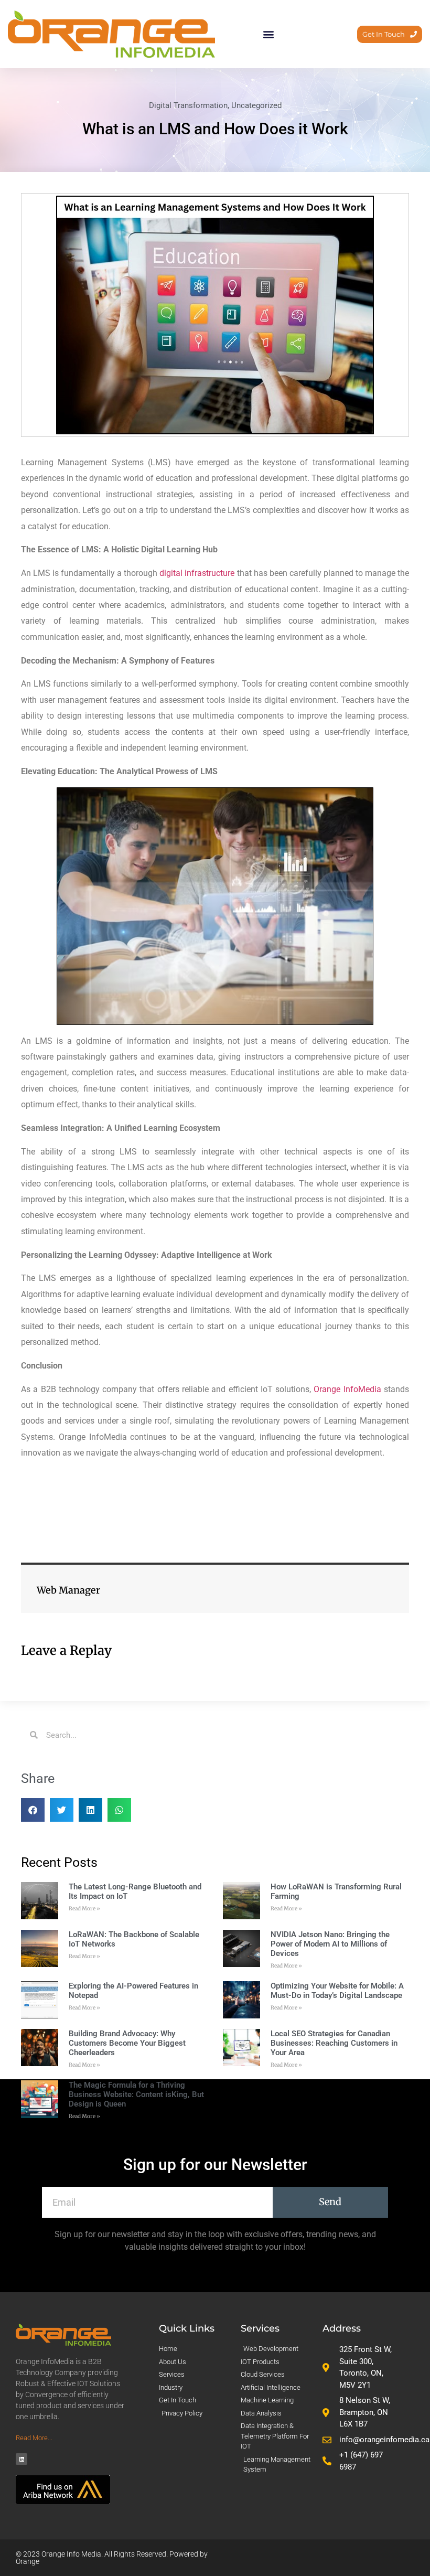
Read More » (84, 1909)
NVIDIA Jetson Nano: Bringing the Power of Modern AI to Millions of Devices (330, 1944)
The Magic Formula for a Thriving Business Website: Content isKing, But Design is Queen (136, 2094)
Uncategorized (256, 105)
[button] (269, 34)
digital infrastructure (197, 573)
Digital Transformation (188, 105)
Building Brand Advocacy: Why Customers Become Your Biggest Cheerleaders (127, 2043)
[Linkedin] (21, 2459)
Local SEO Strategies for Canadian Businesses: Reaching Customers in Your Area (334, 2043)
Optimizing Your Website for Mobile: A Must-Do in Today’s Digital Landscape (337, 1991)
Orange (28, 2561)
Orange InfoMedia (347, 1389)
